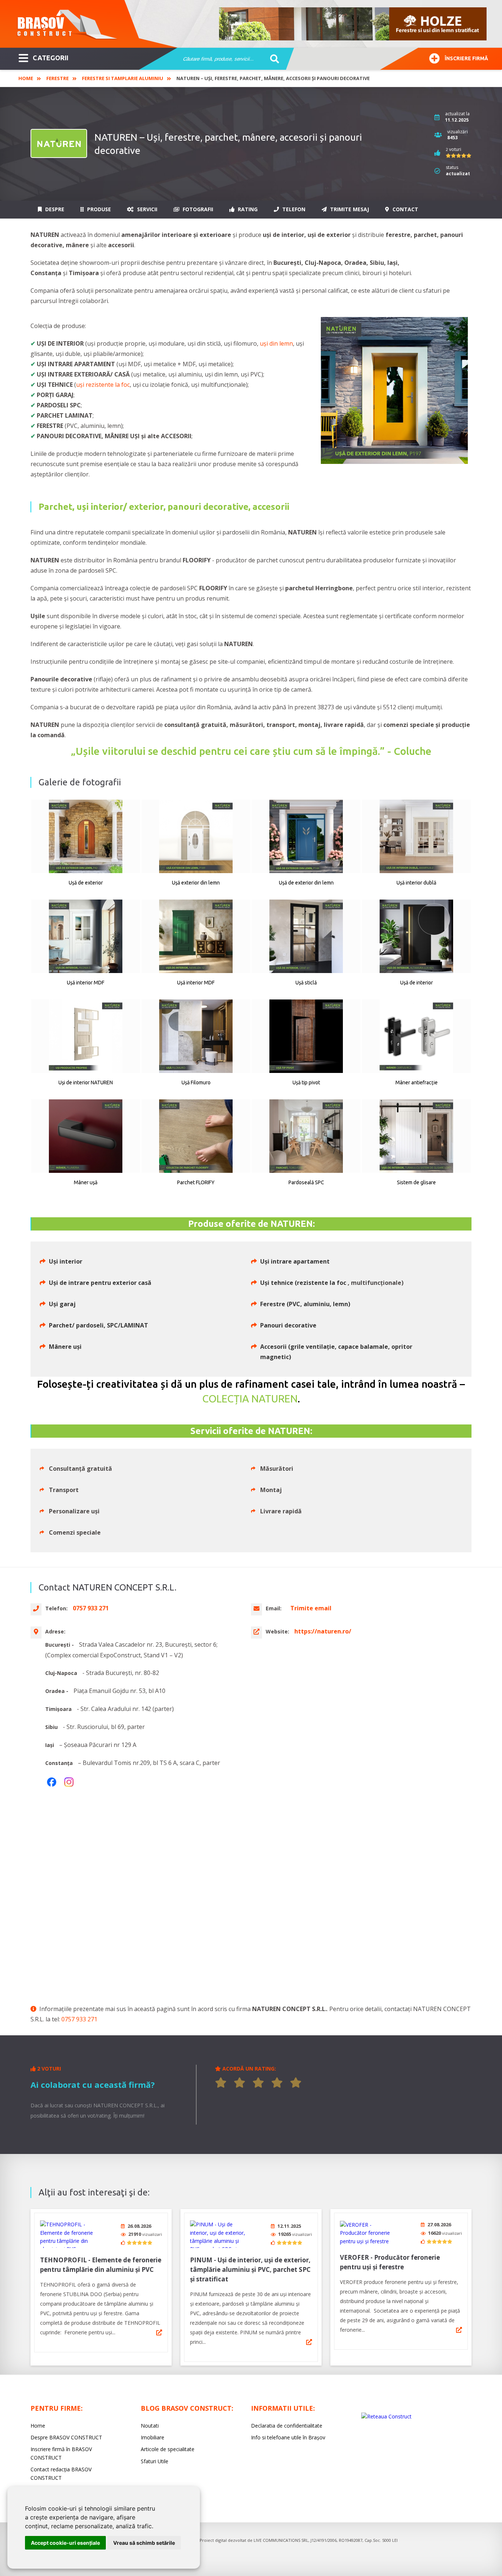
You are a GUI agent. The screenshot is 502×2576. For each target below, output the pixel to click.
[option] (353, 24)
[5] (296, 2083)
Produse (98, 209)
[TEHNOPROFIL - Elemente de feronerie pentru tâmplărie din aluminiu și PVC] (68, 2234)
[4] (277, 2083)
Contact (405, 209)
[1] (221, 2083)
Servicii (146, 209)
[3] (258, 2083)
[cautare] (272, 59)
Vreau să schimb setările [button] (144, 2543)
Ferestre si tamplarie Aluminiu (123, 78)
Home (26, 78)
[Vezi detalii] (159, 2332)
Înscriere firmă (466, 58)
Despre (54, 209)
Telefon (293, 209)
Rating (247, 209)
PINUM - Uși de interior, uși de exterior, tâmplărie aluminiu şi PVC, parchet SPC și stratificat (250, 2269)
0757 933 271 (79, 2019)
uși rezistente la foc (103, 385)
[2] (240, 2083)
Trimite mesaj (349, 209)
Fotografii (197, 209)
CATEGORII (51, 58)
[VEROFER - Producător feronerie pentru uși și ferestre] (367, 2233)
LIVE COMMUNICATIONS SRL (281, 2540)
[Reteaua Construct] (386, 2416)
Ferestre (58, 78)
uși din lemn (276, 343)
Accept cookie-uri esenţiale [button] (65, 2543)
